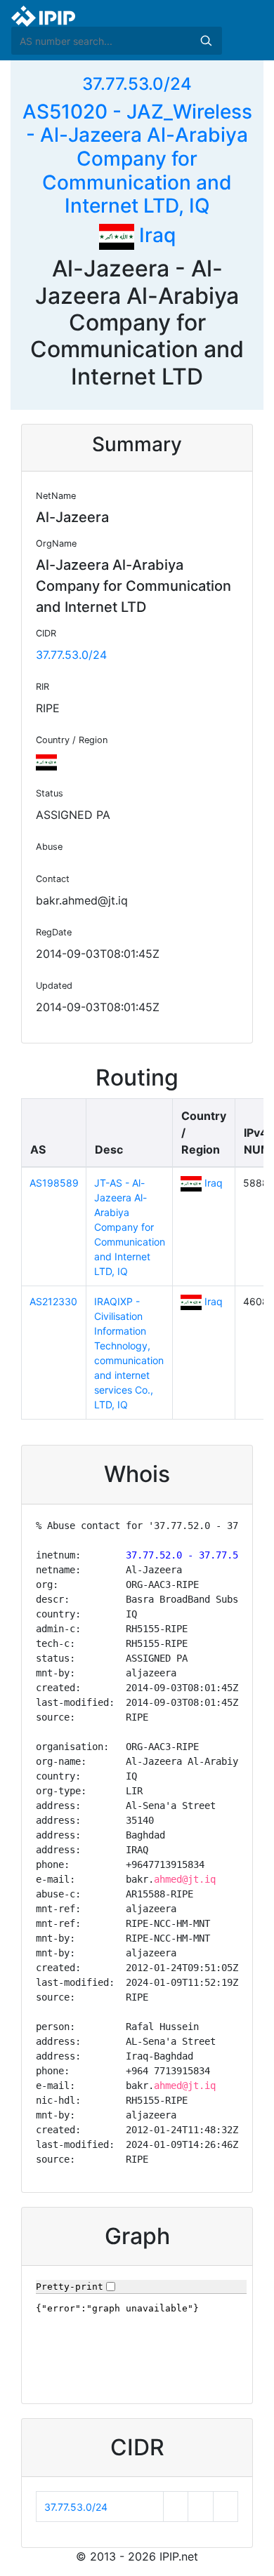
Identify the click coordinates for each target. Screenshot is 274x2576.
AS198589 (54, 1183)
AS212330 (53, 1301)
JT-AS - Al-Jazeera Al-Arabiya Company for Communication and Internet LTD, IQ (130, 1227)
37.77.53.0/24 (137, 84)
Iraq (155, 235)
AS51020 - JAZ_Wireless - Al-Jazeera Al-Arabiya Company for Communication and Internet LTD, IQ (137, 159)
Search (206, 41)
